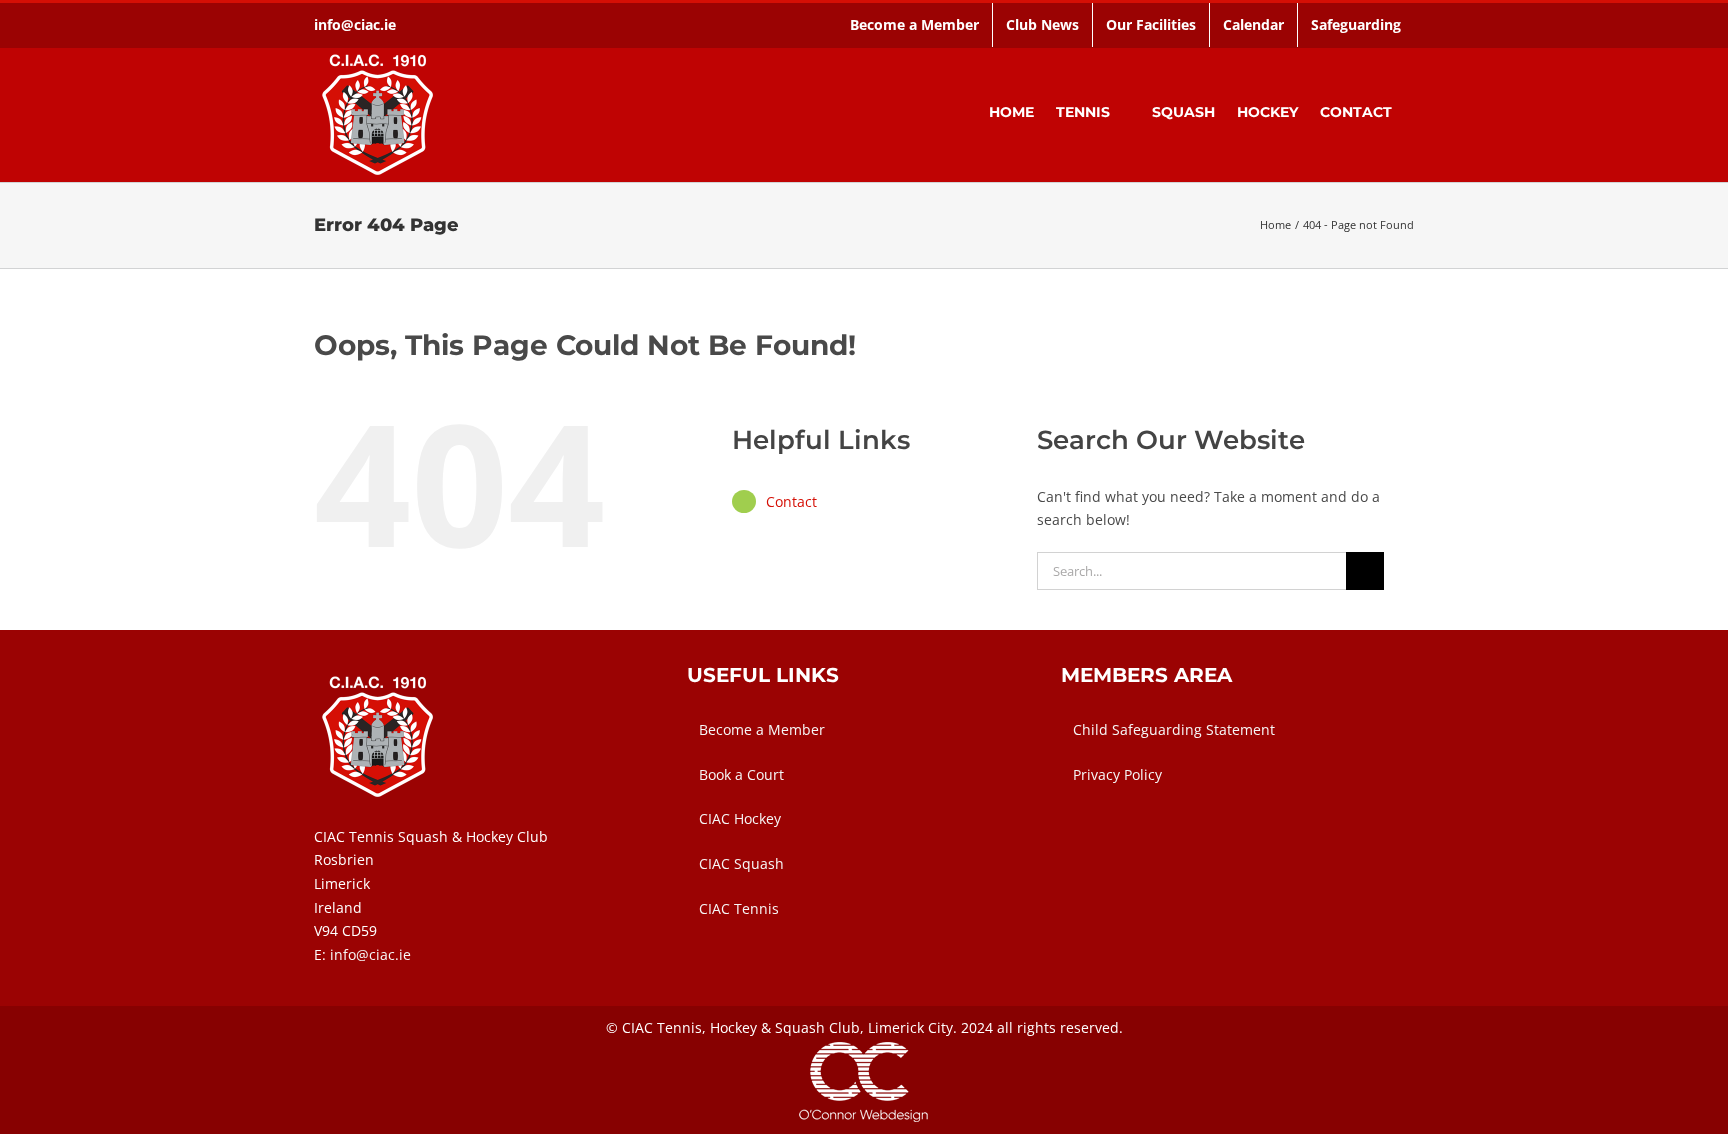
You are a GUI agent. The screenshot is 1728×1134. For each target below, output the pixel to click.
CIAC (637, 1027)
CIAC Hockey (740, 818)
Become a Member (762, 729)
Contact (791, 501)
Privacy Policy (1117, 774)
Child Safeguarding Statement (1174, 729)
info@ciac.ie (355, 24)
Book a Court (741, 774)
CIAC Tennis (739, 908)
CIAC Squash (741, 863)
